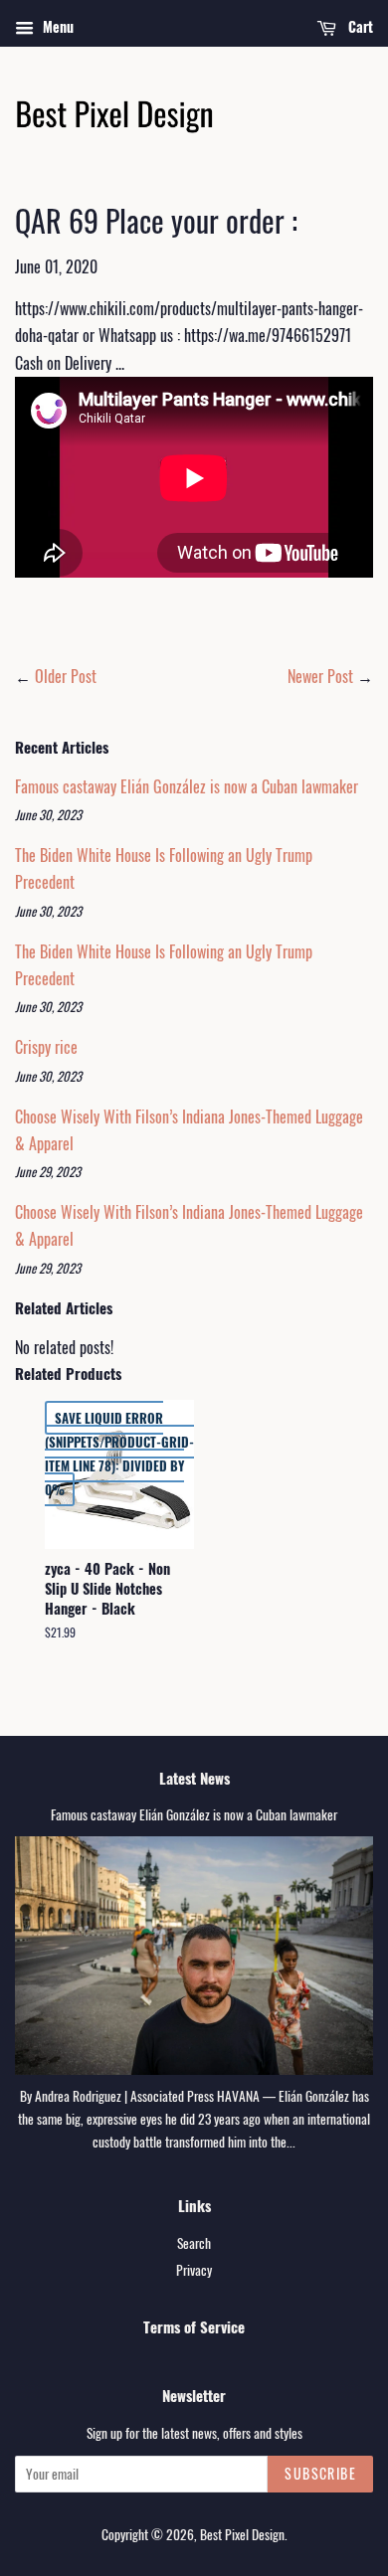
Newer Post (320, 676)
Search (194, 2243)
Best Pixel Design (242, 2534)
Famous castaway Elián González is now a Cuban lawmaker (187, 786)
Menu (56, 26)
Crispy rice (46, 1047)
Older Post (66, 676)
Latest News (194, 1778)
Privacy (194, 2270)
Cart (359, 26)
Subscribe (320, 2473)
